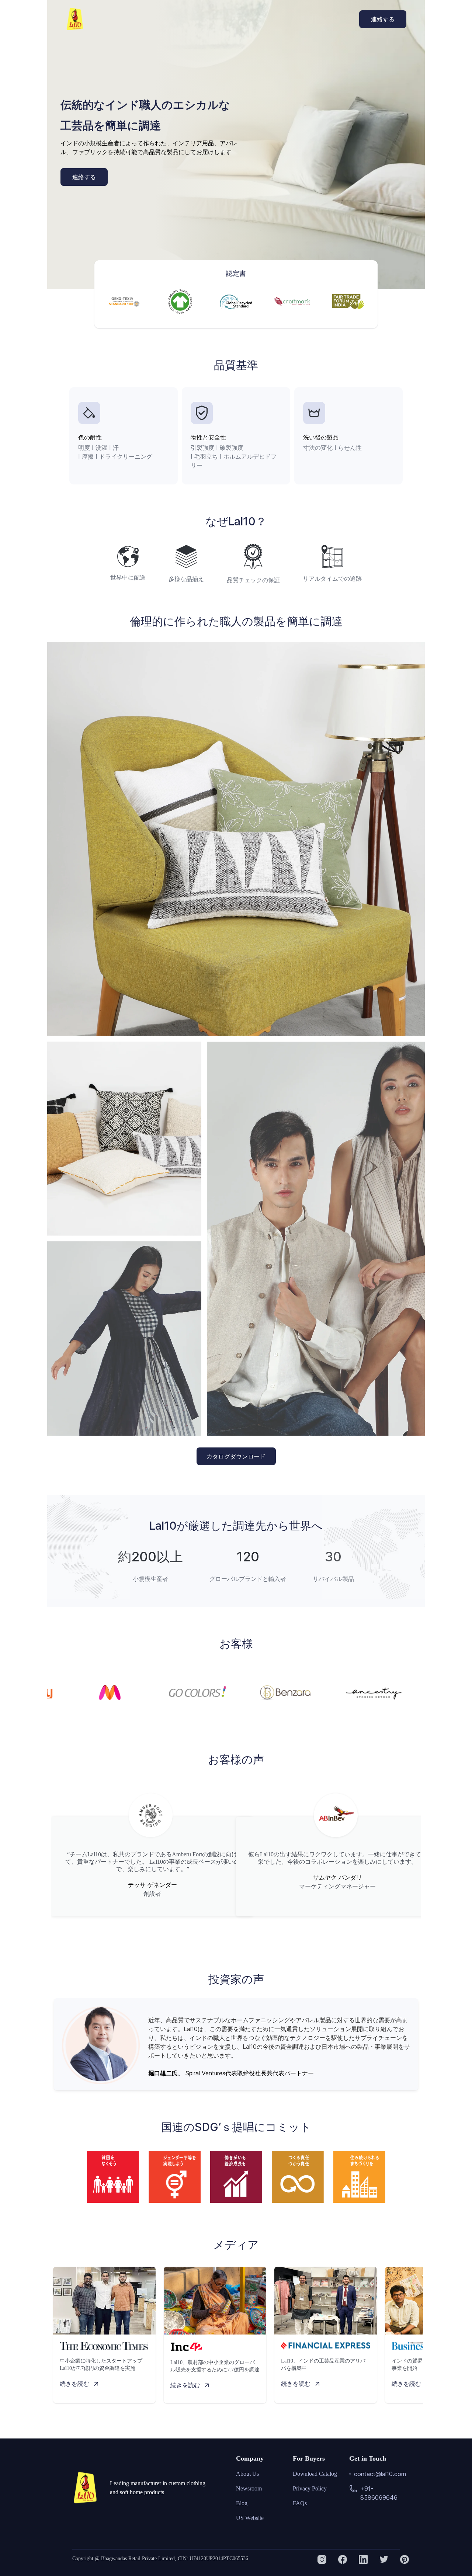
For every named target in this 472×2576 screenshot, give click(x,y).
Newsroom (249, 2488)
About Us (247, 2474)
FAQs (300, 2503)
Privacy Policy (310, 2488)
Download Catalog (315, 2474)
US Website (250, 2518)
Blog (242, 2503)
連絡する (383, 19)
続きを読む (74, 2384)
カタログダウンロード (236, 1456)
